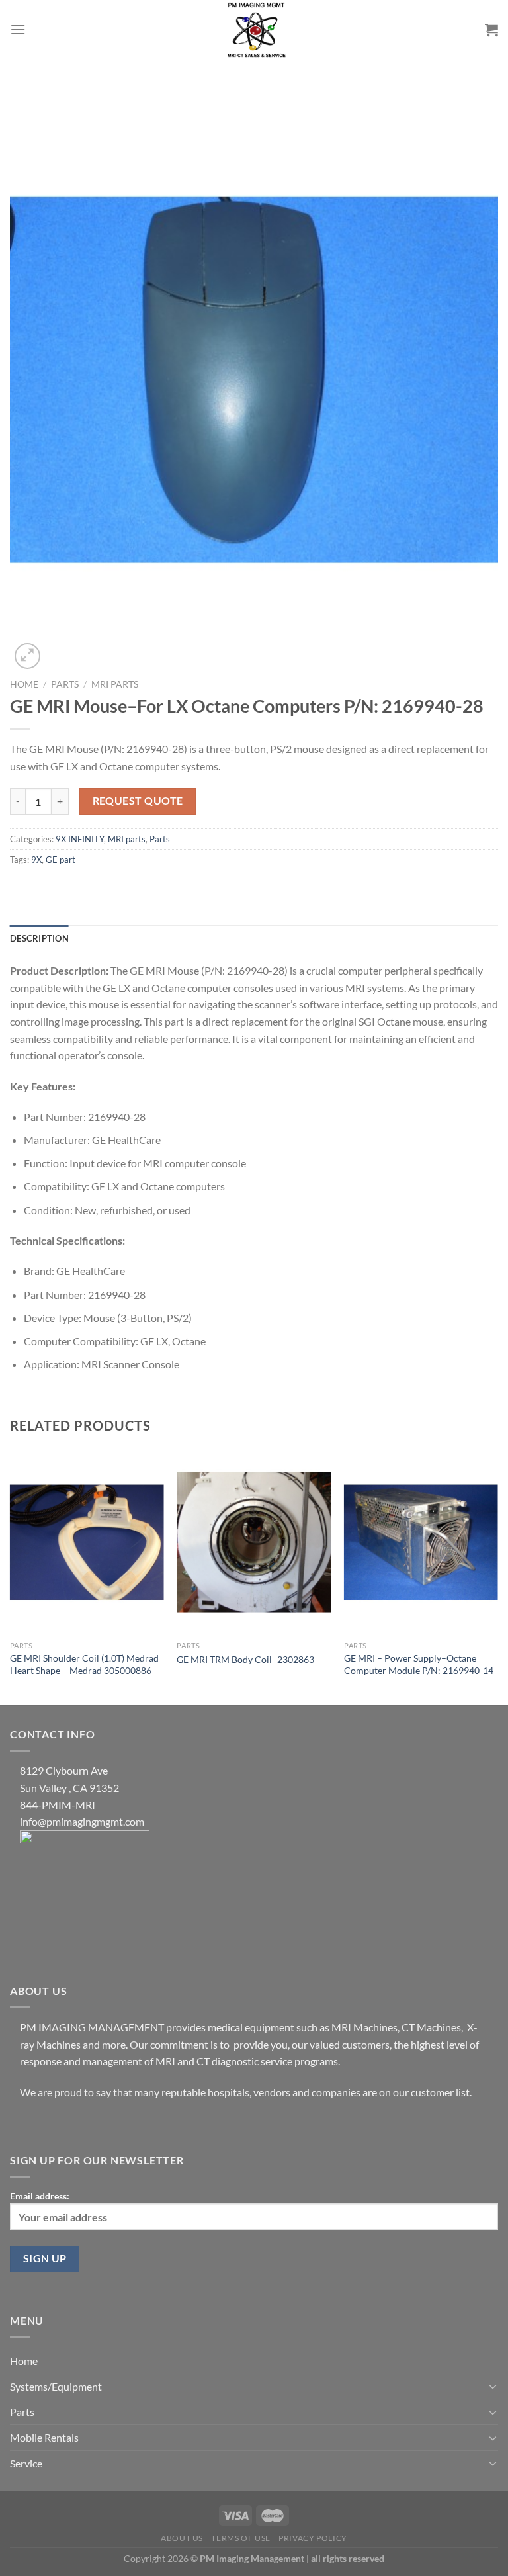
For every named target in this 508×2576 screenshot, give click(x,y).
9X (36, 860)
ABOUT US (182, 2538)
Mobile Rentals (44, 2437)
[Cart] (491, 30)
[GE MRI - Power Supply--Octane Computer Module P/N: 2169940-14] (421, 1542)
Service (26, 2463)
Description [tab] (39, 938)
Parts (65, 684)
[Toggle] (493, 2386)
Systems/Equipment (56, 2386)
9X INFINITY (80, 839)
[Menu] (18, 29)
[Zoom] (27, 656)
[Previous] (11, 1577)
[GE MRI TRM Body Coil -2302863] (254, 1542)
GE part (61, 860)
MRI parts (115, 684)
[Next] (497, 1577)
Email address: (40, 2196)
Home (24, 684)
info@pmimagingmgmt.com (82, 1821)
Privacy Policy (313, 2538)
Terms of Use (240, 2538)
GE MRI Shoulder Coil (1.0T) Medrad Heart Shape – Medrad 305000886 (84, 1664)
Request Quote (138, 801)
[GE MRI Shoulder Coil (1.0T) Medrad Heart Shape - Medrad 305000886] (87, 1542)
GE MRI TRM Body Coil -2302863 (245, 1659)
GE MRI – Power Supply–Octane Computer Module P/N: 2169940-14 (419, 1664)
